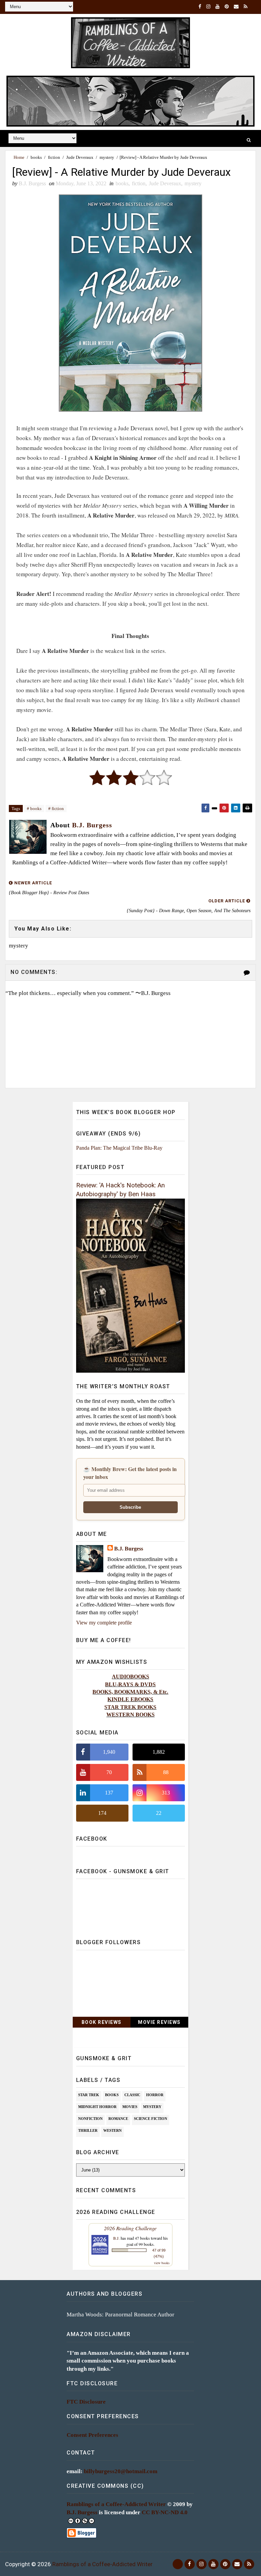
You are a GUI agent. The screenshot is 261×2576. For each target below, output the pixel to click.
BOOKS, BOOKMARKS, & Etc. (130, 1692)
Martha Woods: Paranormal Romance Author (120, 2315)
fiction (54, 157)
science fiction (151, 2119)
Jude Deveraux (80, 157)
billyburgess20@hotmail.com (121, 2471)
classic (132, 2095)
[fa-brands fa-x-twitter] (178, 2564)
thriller (88, 2130)
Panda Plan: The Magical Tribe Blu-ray (119, 1148)
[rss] (246, 7)
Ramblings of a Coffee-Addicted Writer (116, 2504)
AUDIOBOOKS (130, 1677)
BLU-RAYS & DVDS (130, 1684)
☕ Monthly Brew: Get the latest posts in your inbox (130, 1473)
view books (162, 2263)
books (36, 157)
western (112, 2130)
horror (155, 2095)
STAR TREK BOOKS (130, 1707)
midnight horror (97, 2107)
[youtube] (217, 7)
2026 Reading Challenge (130, 2228)
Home (19, 157)
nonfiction (90, 2119)
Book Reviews (102, 2022)
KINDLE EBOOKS (130, 1699)
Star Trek (89, 2095)
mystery (107, 157)
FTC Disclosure (86, 2402)
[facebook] (200, 7)
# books (34, 808)
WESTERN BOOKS (130, 1715)
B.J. (116, 2238)
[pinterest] (227, 7)
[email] (236, 7)
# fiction (56, 808)
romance (118, 2119)
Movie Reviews (159, 2022)
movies (130, 2107)
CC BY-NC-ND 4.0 (165, 2512)
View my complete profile (104, 1623)
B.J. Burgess (129, 1549)
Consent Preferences (92, 2435)
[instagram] (208, 7)
